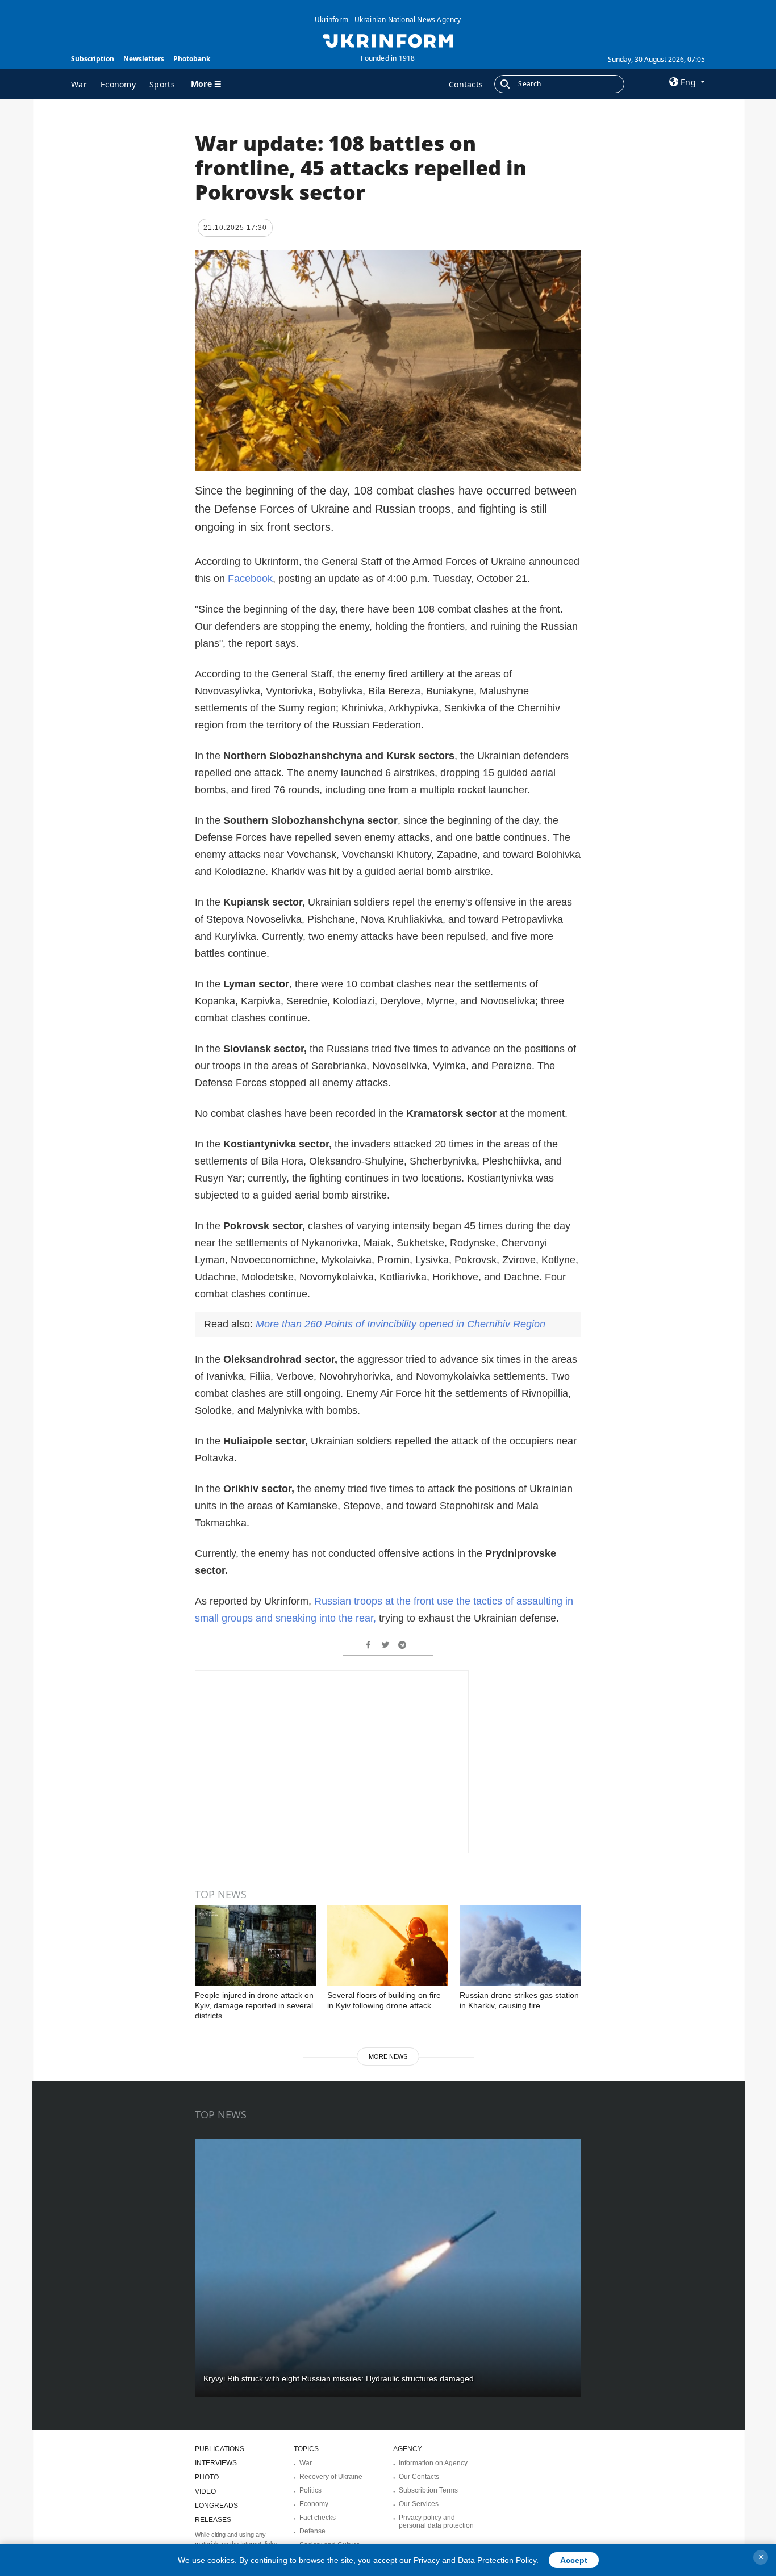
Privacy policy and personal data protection (436, 2521)
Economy (118, 84)
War (79, 84)
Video (205, 2491)
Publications (220, 2449)
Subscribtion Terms (428, 2490)
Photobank (192, 59)
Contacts (466, 84)
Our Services (419, 2504)
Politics (310, 2490)
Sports (162, 84)
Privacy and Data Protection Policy (475, 2560)
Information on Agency (433, 2463)
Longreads (216, 2506)
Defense (312, 2531)
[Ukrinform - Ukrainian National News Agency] (388, 40)
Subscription (93, 59)
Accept (574, 2560)
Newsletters (144, 59)
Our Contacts (419, 2477)
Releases (213, 2520)
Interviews (216, 2463)
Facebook (250, 579)
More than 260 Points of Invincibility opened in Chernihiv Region (400, 1324)
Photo (207, 2477)
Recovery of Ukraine (331, 2477)
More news (388, 2056)
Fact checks (318, 2518)
